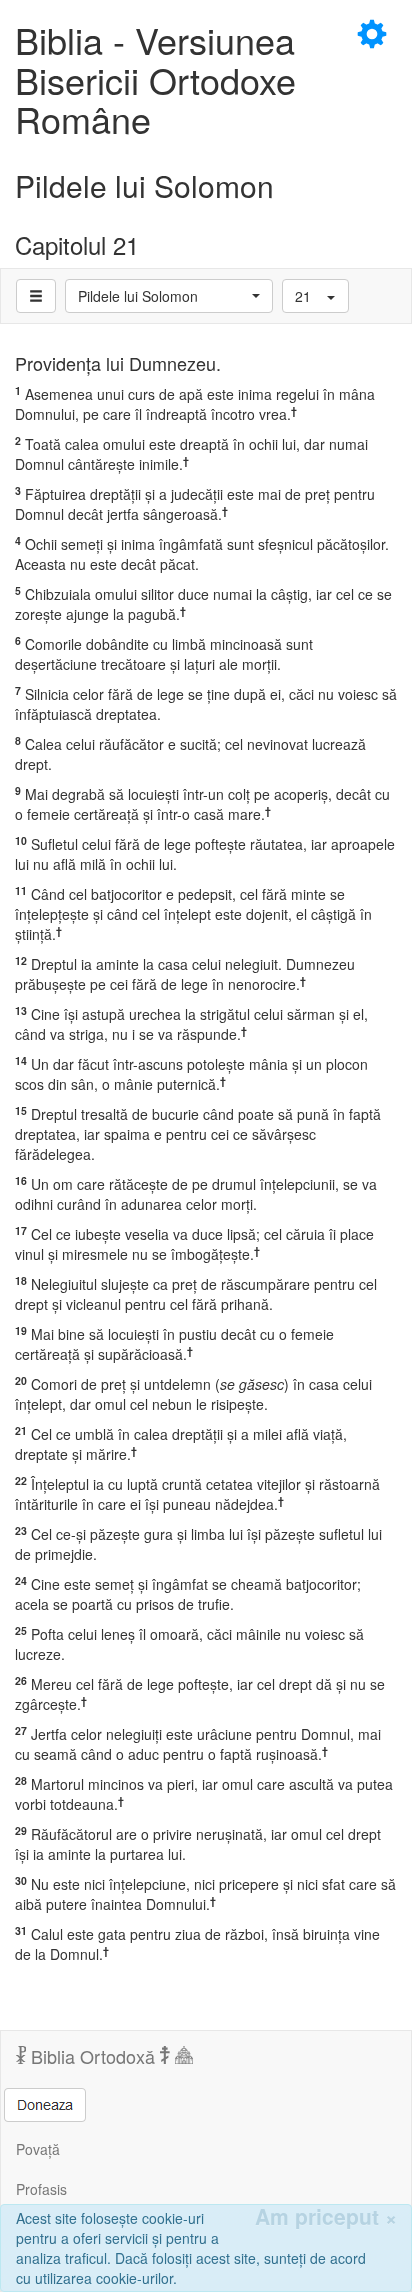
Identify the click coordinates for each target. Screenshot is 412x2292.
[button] (169, 296)
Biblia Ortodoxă (93, 2056)
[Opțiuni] (36, 296)
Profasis (41, 2189)
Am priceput (326, 2216)
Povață (38, 2149)
